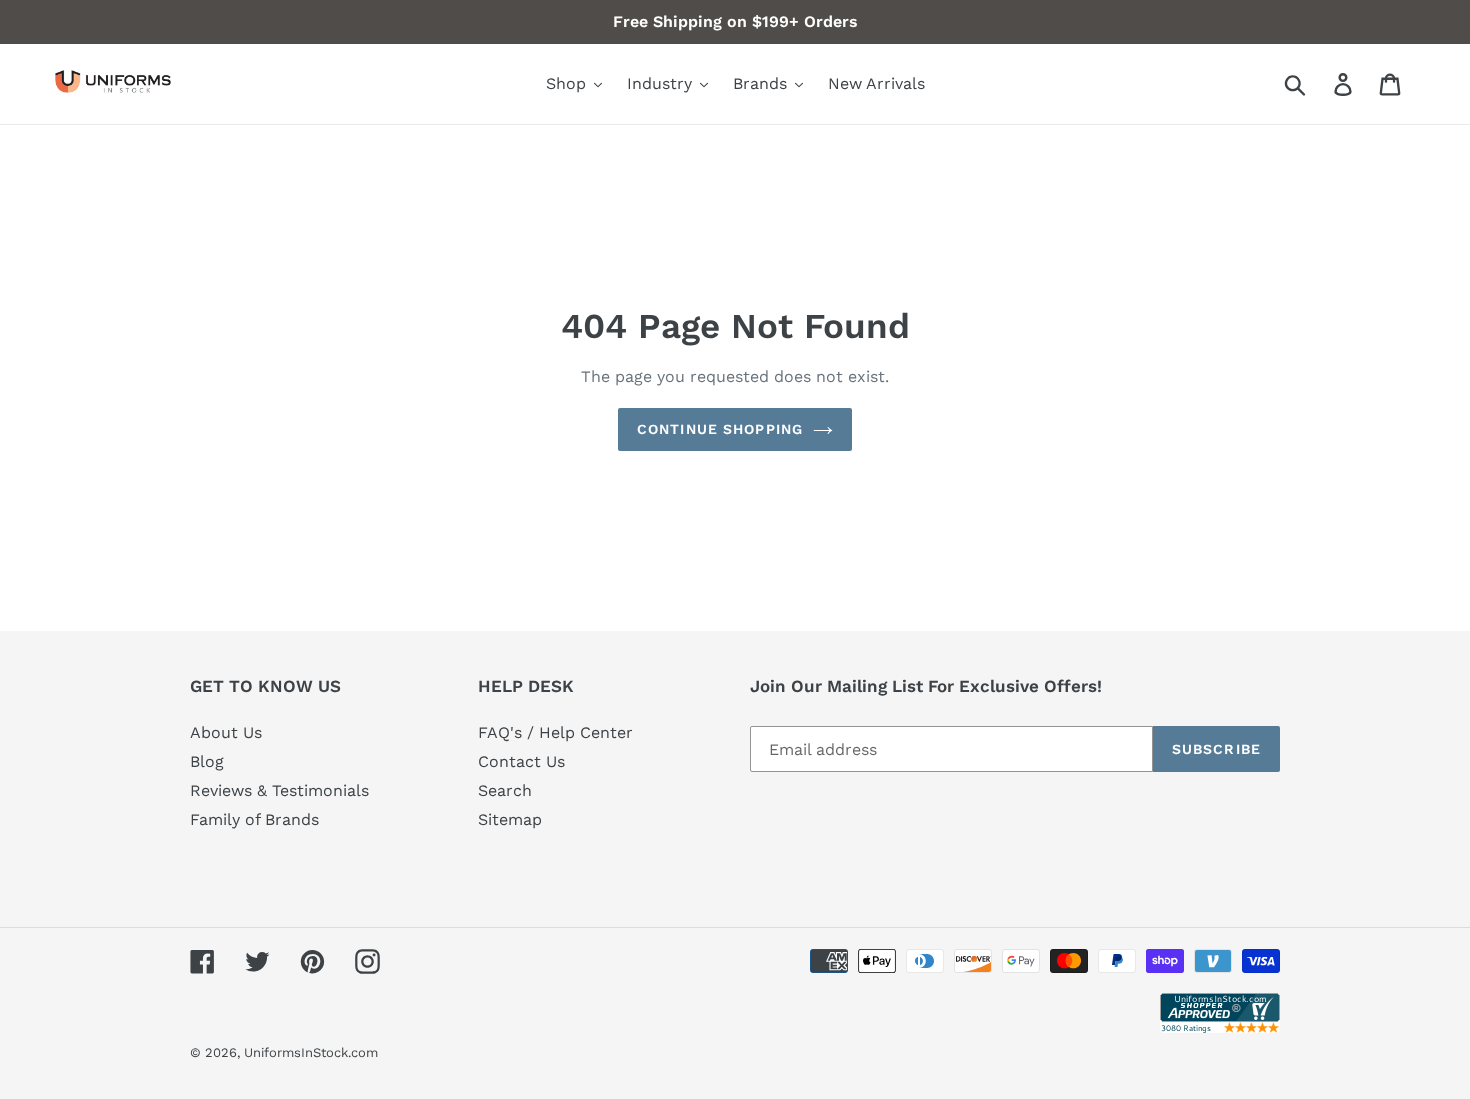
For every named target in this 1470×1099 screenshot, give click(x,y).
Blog (207, 761)
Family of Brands (254, 819)
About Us (226, 732)
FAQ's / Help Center (555, 732)
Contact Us (521, 761)
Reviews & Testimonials (279, 790)
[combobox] (1318, 84)
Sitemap (510, 819)
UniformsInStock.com (311, 1052)
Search (505, 790)
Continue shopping (720, 429)
